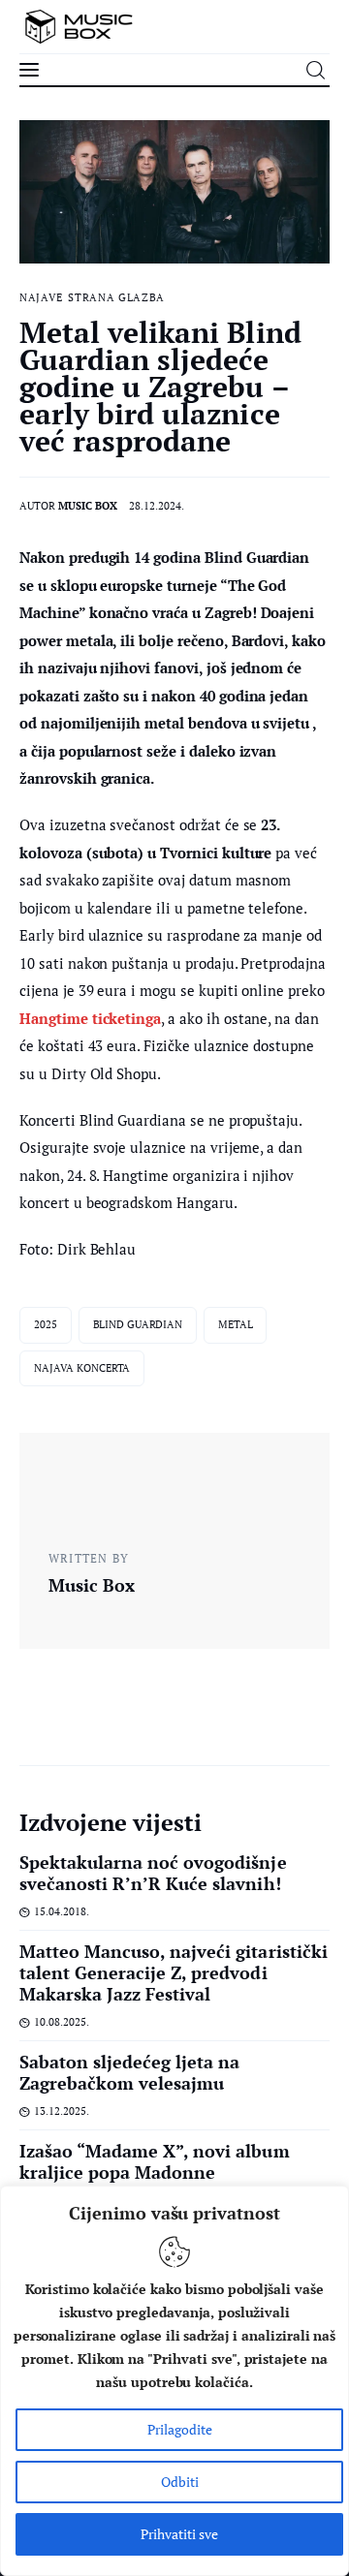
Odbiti (180, 2482)
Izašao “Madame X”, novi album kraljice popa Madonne (155, 2161)
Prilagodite (180, 2429)
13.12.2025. (62, 2111)
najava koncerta (82, 1368)
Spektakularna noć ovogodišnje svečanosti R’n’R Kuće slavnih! (153, 1873)
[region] (174, 2381)
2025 (46, 1324)
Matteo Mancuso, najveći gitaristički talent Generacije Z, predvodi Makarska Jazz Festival (174, 1972)
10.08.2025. (62, 2022)
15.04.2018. (62, 1911)
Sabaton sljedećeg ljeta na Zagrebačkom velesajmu (129, 2072)
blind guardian (138, 1324)
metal (235, 1324)
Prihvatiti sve (179, 2534)
